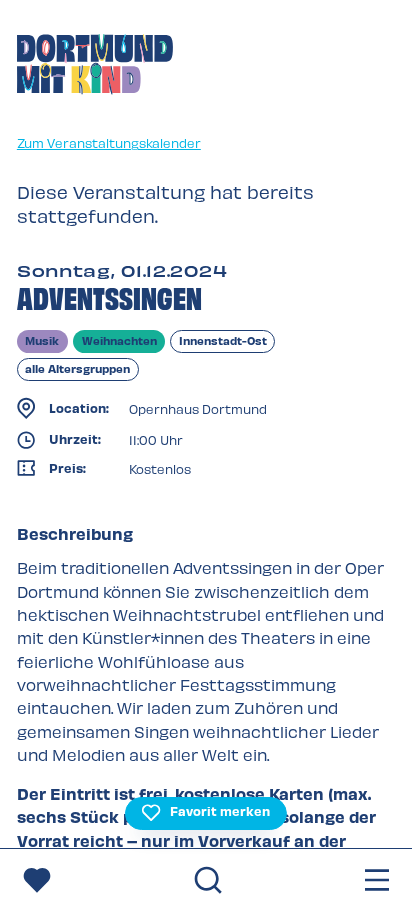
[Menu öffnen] (377, 882)
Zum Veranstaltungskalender (109, 142)
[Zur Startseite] (95, 67)
